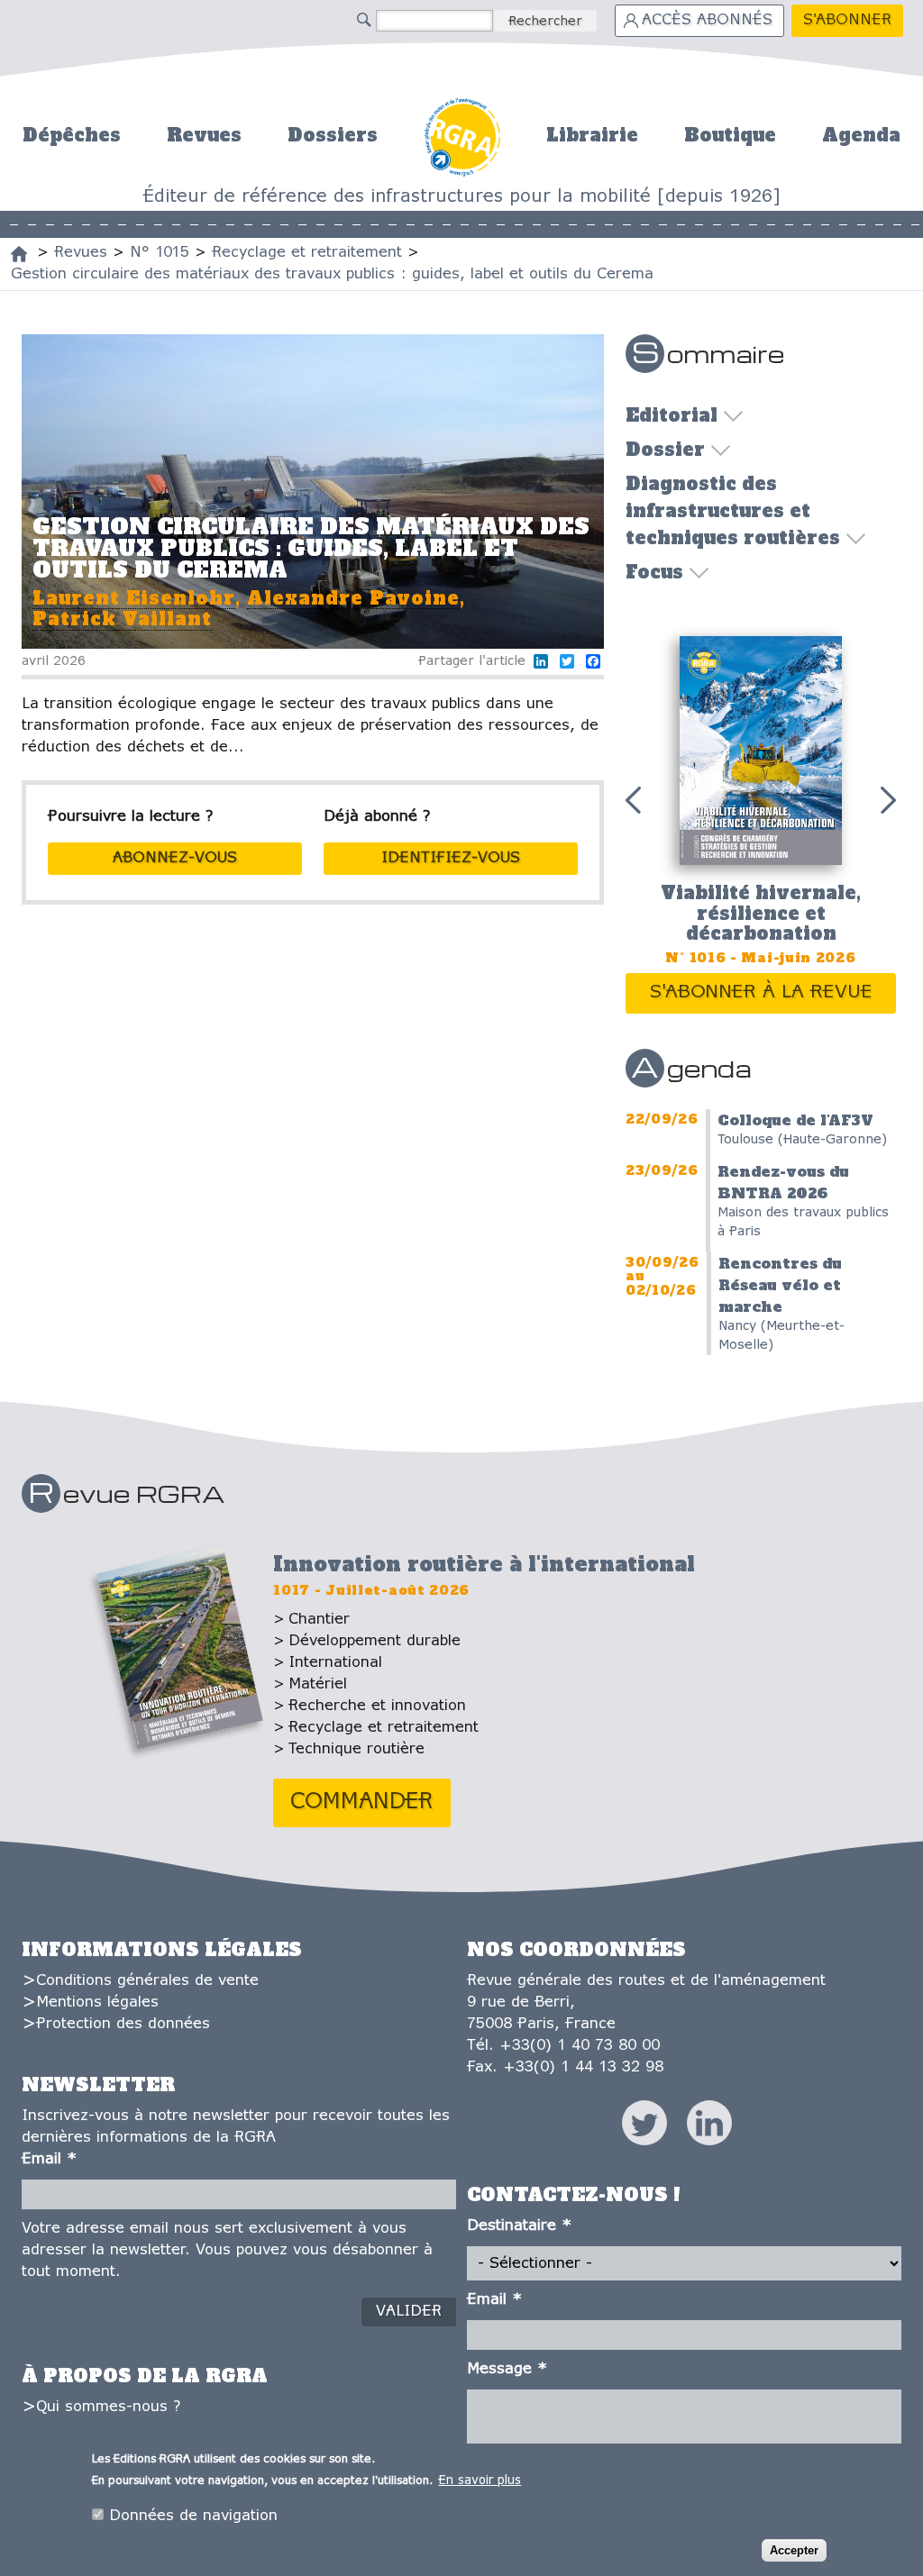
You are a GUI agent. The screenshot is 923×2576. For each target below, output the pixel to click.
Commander (362, 1802)
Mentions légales (97, 2003)
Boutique (730, 135)
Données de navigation (193, 2516)
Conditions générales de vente (147, 1981)
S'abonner (847, 20)
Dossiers (333, 135)
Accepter (794, 2550)
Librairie (592, 135)
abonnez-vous (175, 858)
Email (49, 2159)
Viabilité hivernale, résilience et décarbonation (761, 913)
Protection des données (123, 2024)
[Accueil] (19, 254)
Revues (204, 135)
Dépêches (72, 135)
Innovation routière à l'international (484, 1564)
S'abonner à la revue (761, 992)
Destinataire (519, 2226)
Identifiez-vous (451, 858)
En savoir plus (480, 2481)
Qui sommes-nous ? (108, 2407)
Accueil (462, 135)
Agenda (861, 135)
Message (507, 2369)
